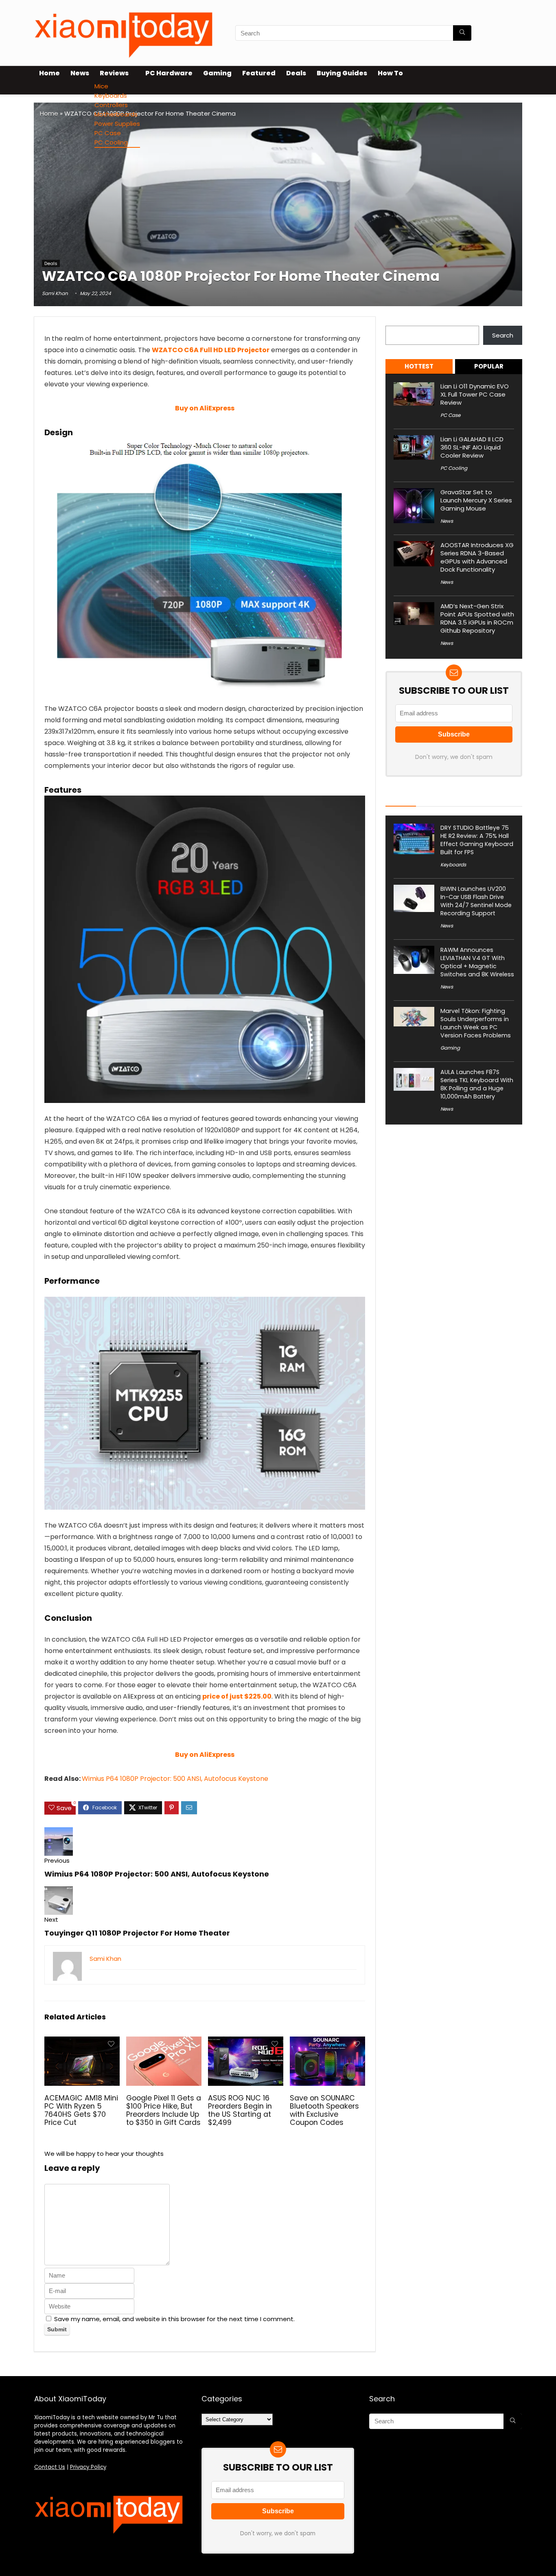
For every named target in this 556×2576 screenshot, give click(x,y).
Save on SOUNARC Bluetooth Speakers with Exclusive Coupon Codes (324, 2110)
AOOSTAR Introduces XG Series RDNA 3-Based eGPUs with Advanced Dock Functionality (477, 557)
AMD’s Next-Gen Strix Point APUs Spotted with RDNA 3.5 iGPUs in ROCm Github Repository (477, 618)
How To (390, 73)
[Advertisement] (278, 197)
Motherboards (116, 114)
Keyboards (111, 95)
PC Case (108, 133)
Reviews (114, 73)
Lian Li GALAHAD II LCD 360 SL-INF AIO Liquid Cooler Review (472, 447)
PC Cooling (111, 142)
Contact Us (50, 2467)
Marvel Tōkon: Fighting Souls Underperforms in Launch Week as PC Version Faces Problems (476, 1023)
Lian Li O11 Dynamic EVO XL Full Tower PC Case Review (475, 394)
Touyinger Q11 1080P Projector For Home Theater (137, 1933)
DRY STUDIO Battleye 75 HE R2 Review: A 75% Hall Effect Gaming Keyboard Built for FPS (477, 840)
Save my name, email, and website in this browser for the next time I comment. (174, 2319)
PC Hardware (169, 73)
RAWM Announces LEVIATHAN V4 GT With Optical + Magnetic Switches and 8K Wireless (477, 962)
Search (396, 321)
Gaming (217, 73)
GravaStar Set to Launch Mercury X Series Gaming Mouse (476, 500)
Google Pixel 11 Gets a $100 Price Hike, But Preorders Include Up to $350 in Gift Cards (164, 2110)
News (80, 73)
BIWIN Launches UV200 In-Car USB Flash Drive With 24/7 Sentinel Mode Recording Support (476, 901)
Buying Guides (342, 73)
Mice (101, 86)
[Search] (462, 33)
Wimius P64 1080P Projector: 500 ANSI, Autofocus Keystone (175, 1779)
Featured (259, 73)
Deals (296, 73)
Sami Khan (55, 293)
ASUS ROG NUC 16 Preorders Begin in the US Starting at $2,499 (240, 2110)
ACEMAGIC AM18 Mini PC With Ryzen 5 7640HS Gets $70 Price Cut (81, 2110)
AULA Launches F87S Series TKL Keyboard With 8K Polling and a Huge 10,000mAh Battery (477, 1084)
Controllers (111, 105)
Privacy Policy (88, 2467)
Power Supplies (117, 124)
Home (49, 73)
